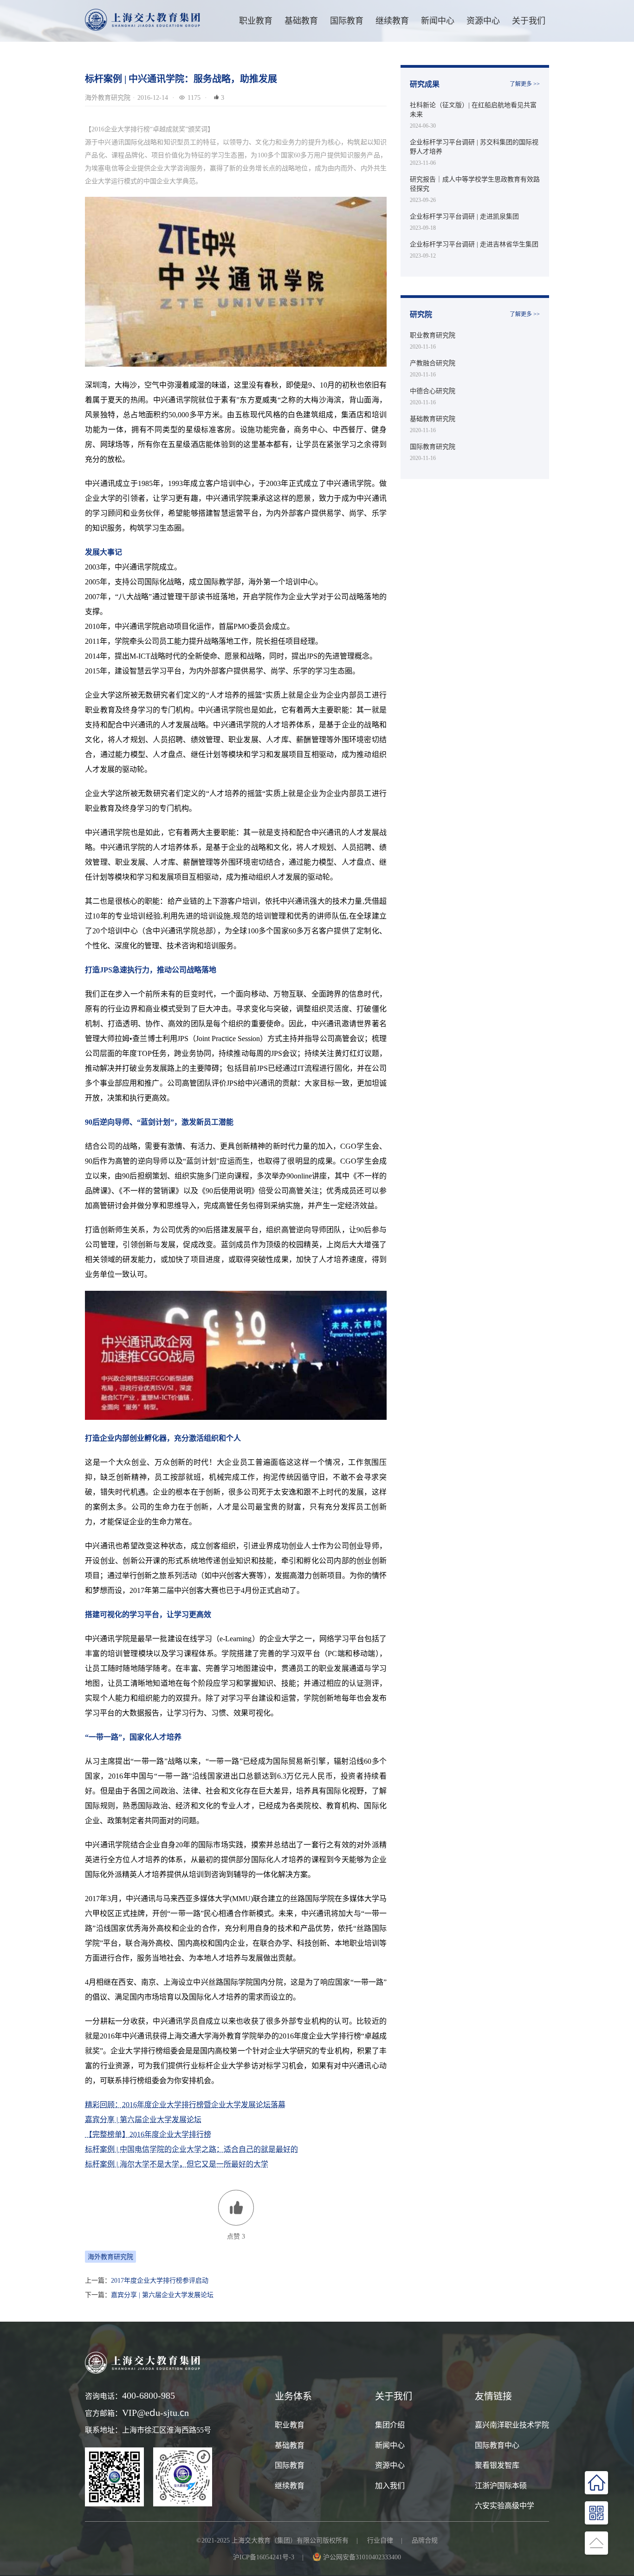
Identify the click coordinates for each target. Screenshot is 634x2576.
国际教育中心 (497, 2445)
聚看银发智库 (497, 2465)
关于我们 (529, 21)
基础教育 (301, 21)
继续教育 (290, 2485)
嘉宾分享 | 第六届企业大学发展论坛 (143, 2119)
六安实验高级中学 (505, 2505)
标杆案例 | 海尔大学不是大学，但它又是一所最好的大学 (177, 2164)
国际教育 (290, 2465)
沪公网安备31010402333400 (362, 2557)
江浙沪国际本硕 (501, 2485)
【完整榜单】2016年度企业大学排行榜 (148, 2134)
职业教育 (256, 21)
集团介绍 (390, 2425)
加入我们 (390, 2485)
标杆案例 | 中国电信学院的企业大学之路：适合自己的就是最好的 (191, 2149)
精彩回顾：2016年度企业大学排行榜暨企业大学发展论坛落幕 (185, 2104)
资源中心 (483, 21)
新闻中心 (438, 21)
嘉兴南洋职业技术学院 (512, 2425)
